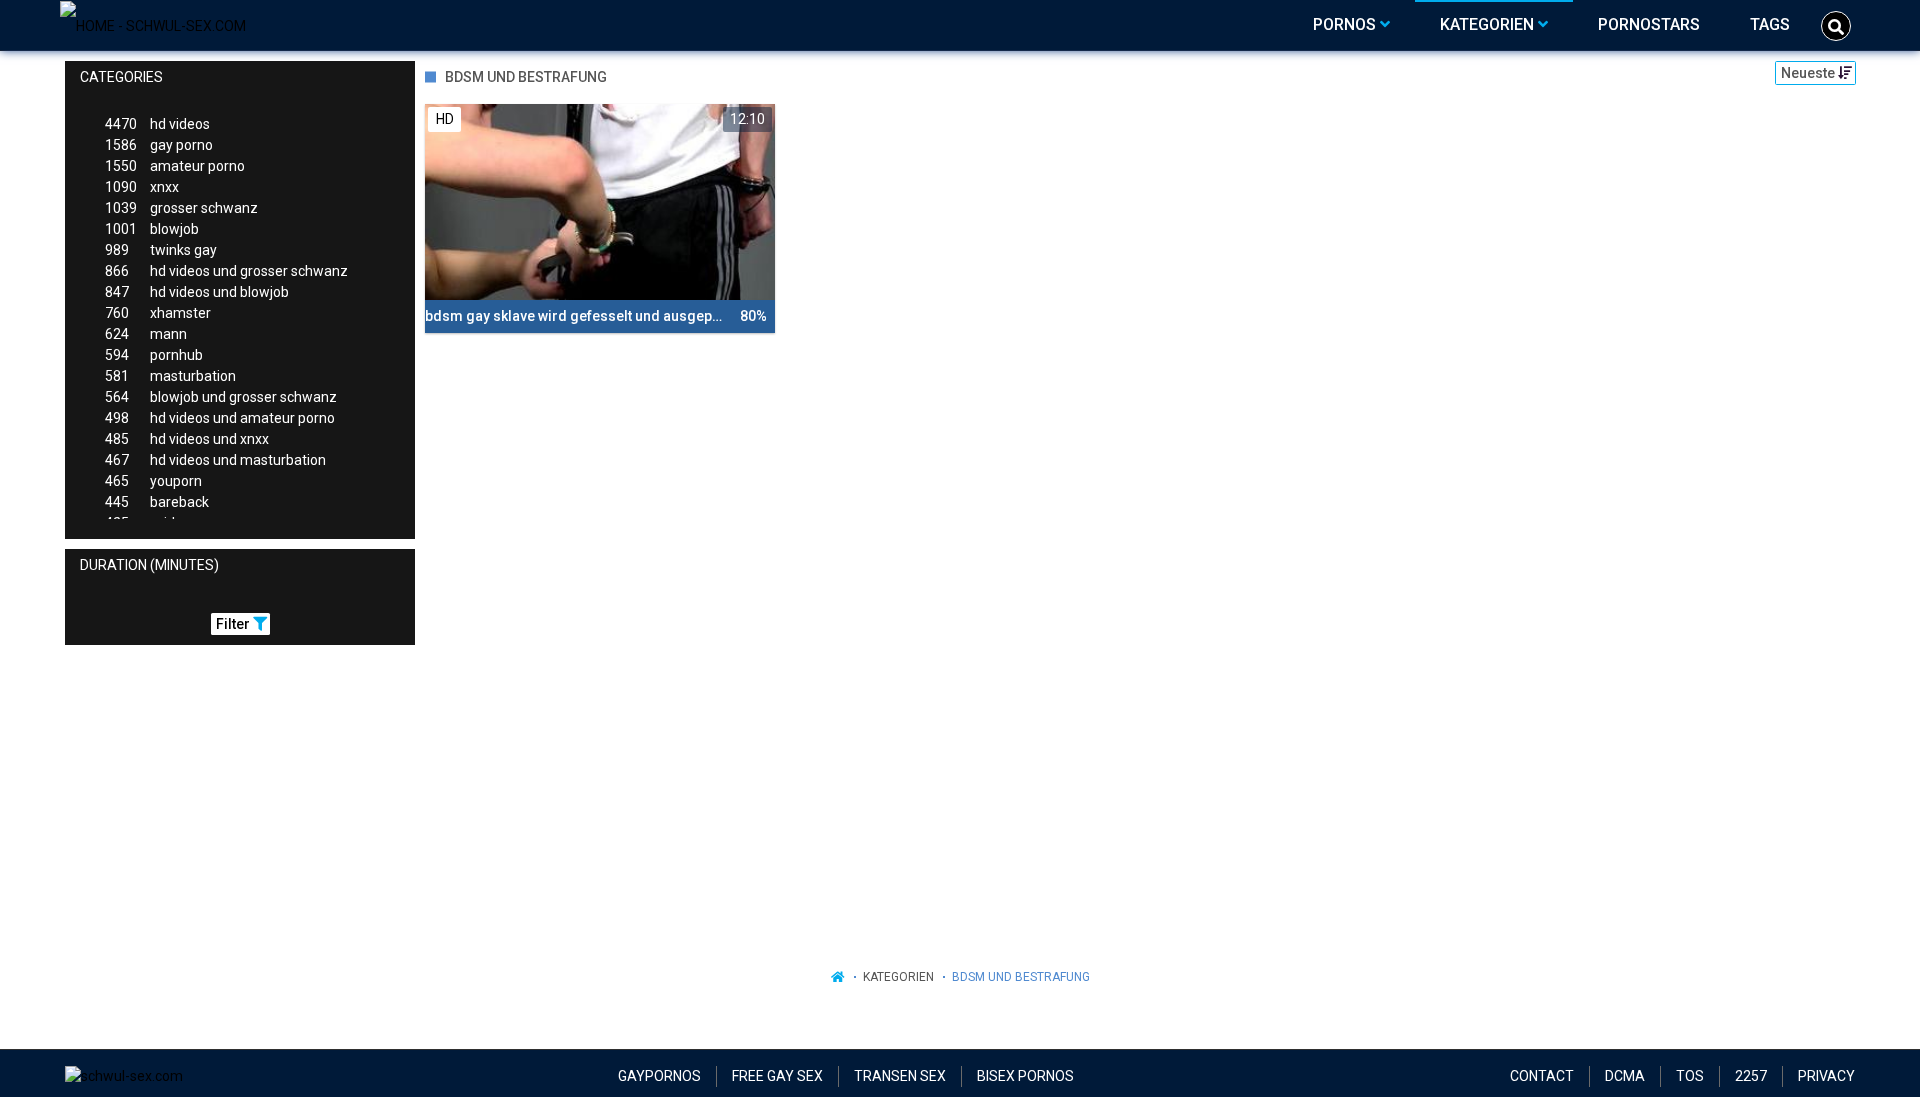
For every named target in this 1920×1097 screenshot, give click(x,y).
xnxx (142, 187)
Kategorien (898, 977)
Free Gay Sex (777, 1076)
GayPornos (659, 1076)
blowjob (152, 229)
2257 (1751, 1076)
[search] (1836, 26)
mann (146, 334)
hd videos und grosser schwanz (226, 271)
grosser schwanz (181, 208)
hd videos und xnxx (187, 439)
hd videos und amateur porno (220, 418)
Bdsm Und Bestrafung (1021, 977)
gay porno (159, 145)
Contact (1542, 1076)
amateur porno (175, 166)
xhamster (158, 313)
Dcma (1625, 1076)
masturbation (170, 376)
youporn (153, 481)
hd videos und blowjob (197, 292)
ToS (1690, 1076)
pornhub (154, 355)
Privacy (1826, 1076)
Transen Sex (900, 1076)
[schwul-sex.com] (153, 25)
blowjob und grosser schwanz (221, 397)
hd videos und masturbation (215, 460)
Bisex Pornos (1025, 1076)
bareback (157, 502)
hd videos (157, 124)
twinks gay (161, 250)
